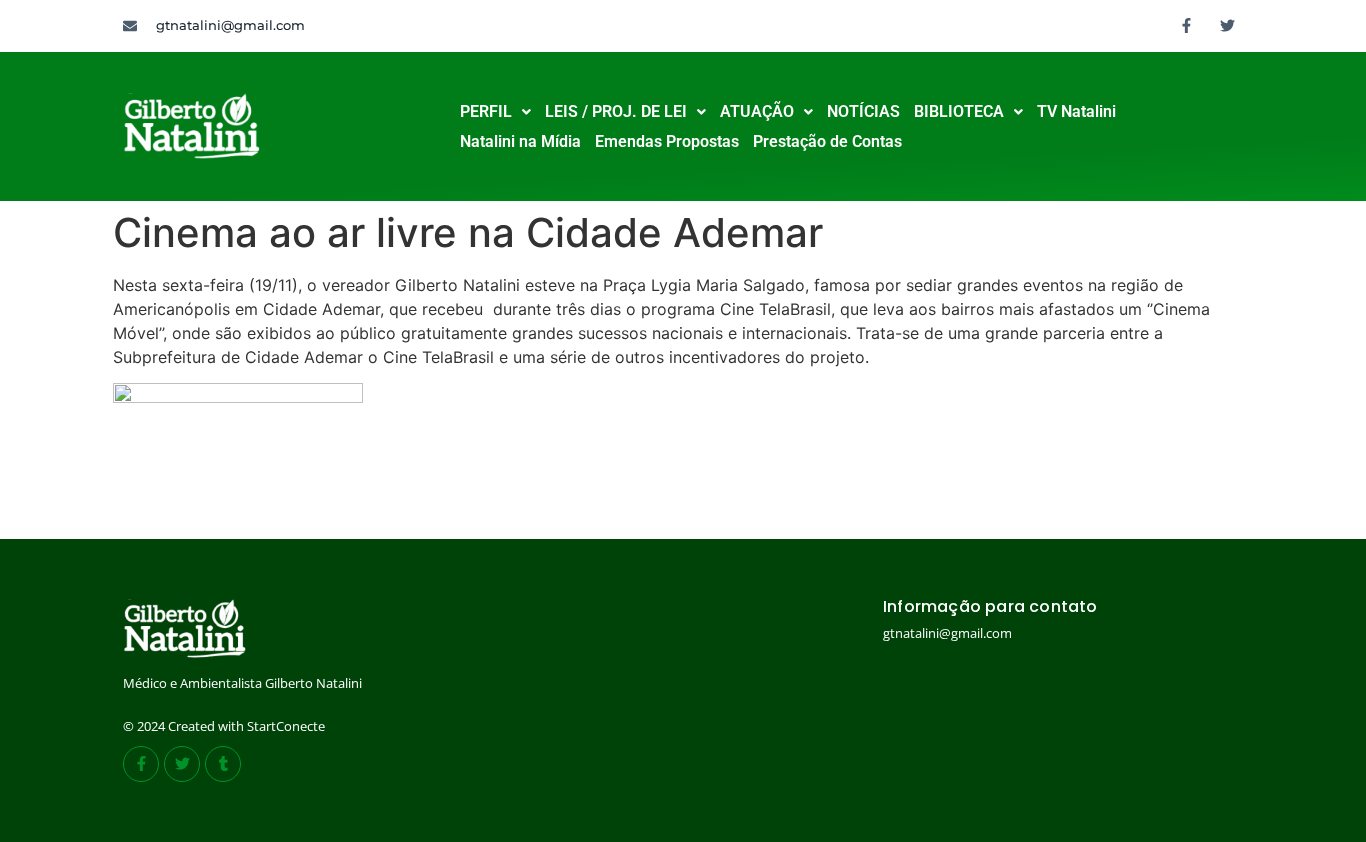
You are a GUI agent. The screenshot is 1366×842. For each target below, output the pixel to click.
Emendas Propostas (667, 141)
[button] (495, 112)
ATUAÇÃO (757, 111)
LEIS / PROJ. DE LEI (616, 111)
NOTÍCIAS (863, 111)
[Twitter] (1228, 25)
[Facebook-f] (1187, 25)
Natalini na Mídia (520, 141)
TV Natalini (1076, 111)
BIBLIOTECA (959, 111)
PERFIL (486, 111)
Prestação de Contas (827, 141)
